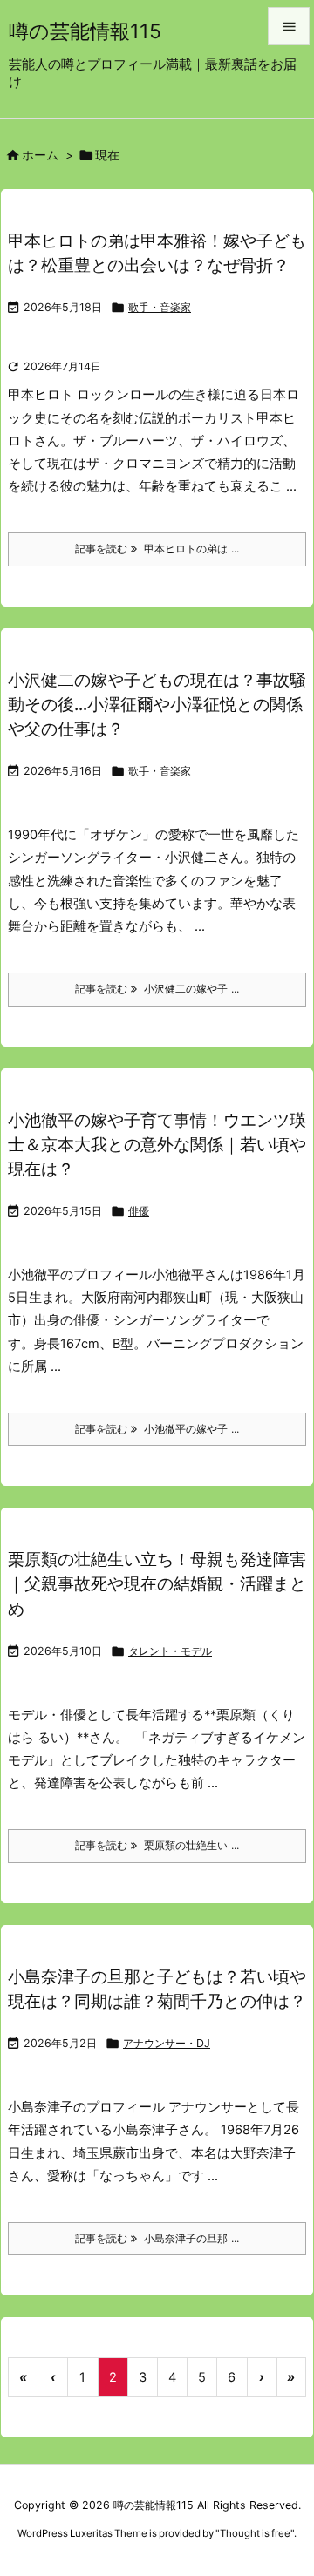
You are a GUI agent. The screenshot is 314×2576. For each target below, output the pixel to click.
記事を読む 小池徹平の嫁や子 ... (157, 1429)
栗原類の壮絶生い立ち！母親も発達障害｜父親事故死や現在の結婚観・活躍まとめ (157, 1584)
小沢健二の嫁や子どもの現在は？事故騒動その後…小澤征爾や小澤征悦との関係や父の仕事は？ (157, 705)
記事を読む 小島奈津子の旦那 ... (157, 2238)
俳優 (139, 1211)
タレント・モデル (170, 1651)
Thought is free (255, 2533)
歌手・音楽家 (160, 307)
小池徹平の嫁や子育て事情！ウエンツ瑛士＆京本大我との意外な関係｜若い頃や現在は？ (157, 1145)
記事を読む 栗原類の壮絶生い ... (157, 1845)
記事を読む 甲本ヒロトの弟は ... (157, 549)
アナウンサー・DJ (167, 2043)
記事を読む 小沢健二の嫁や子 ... (157, 989)
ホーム (40, 155)
